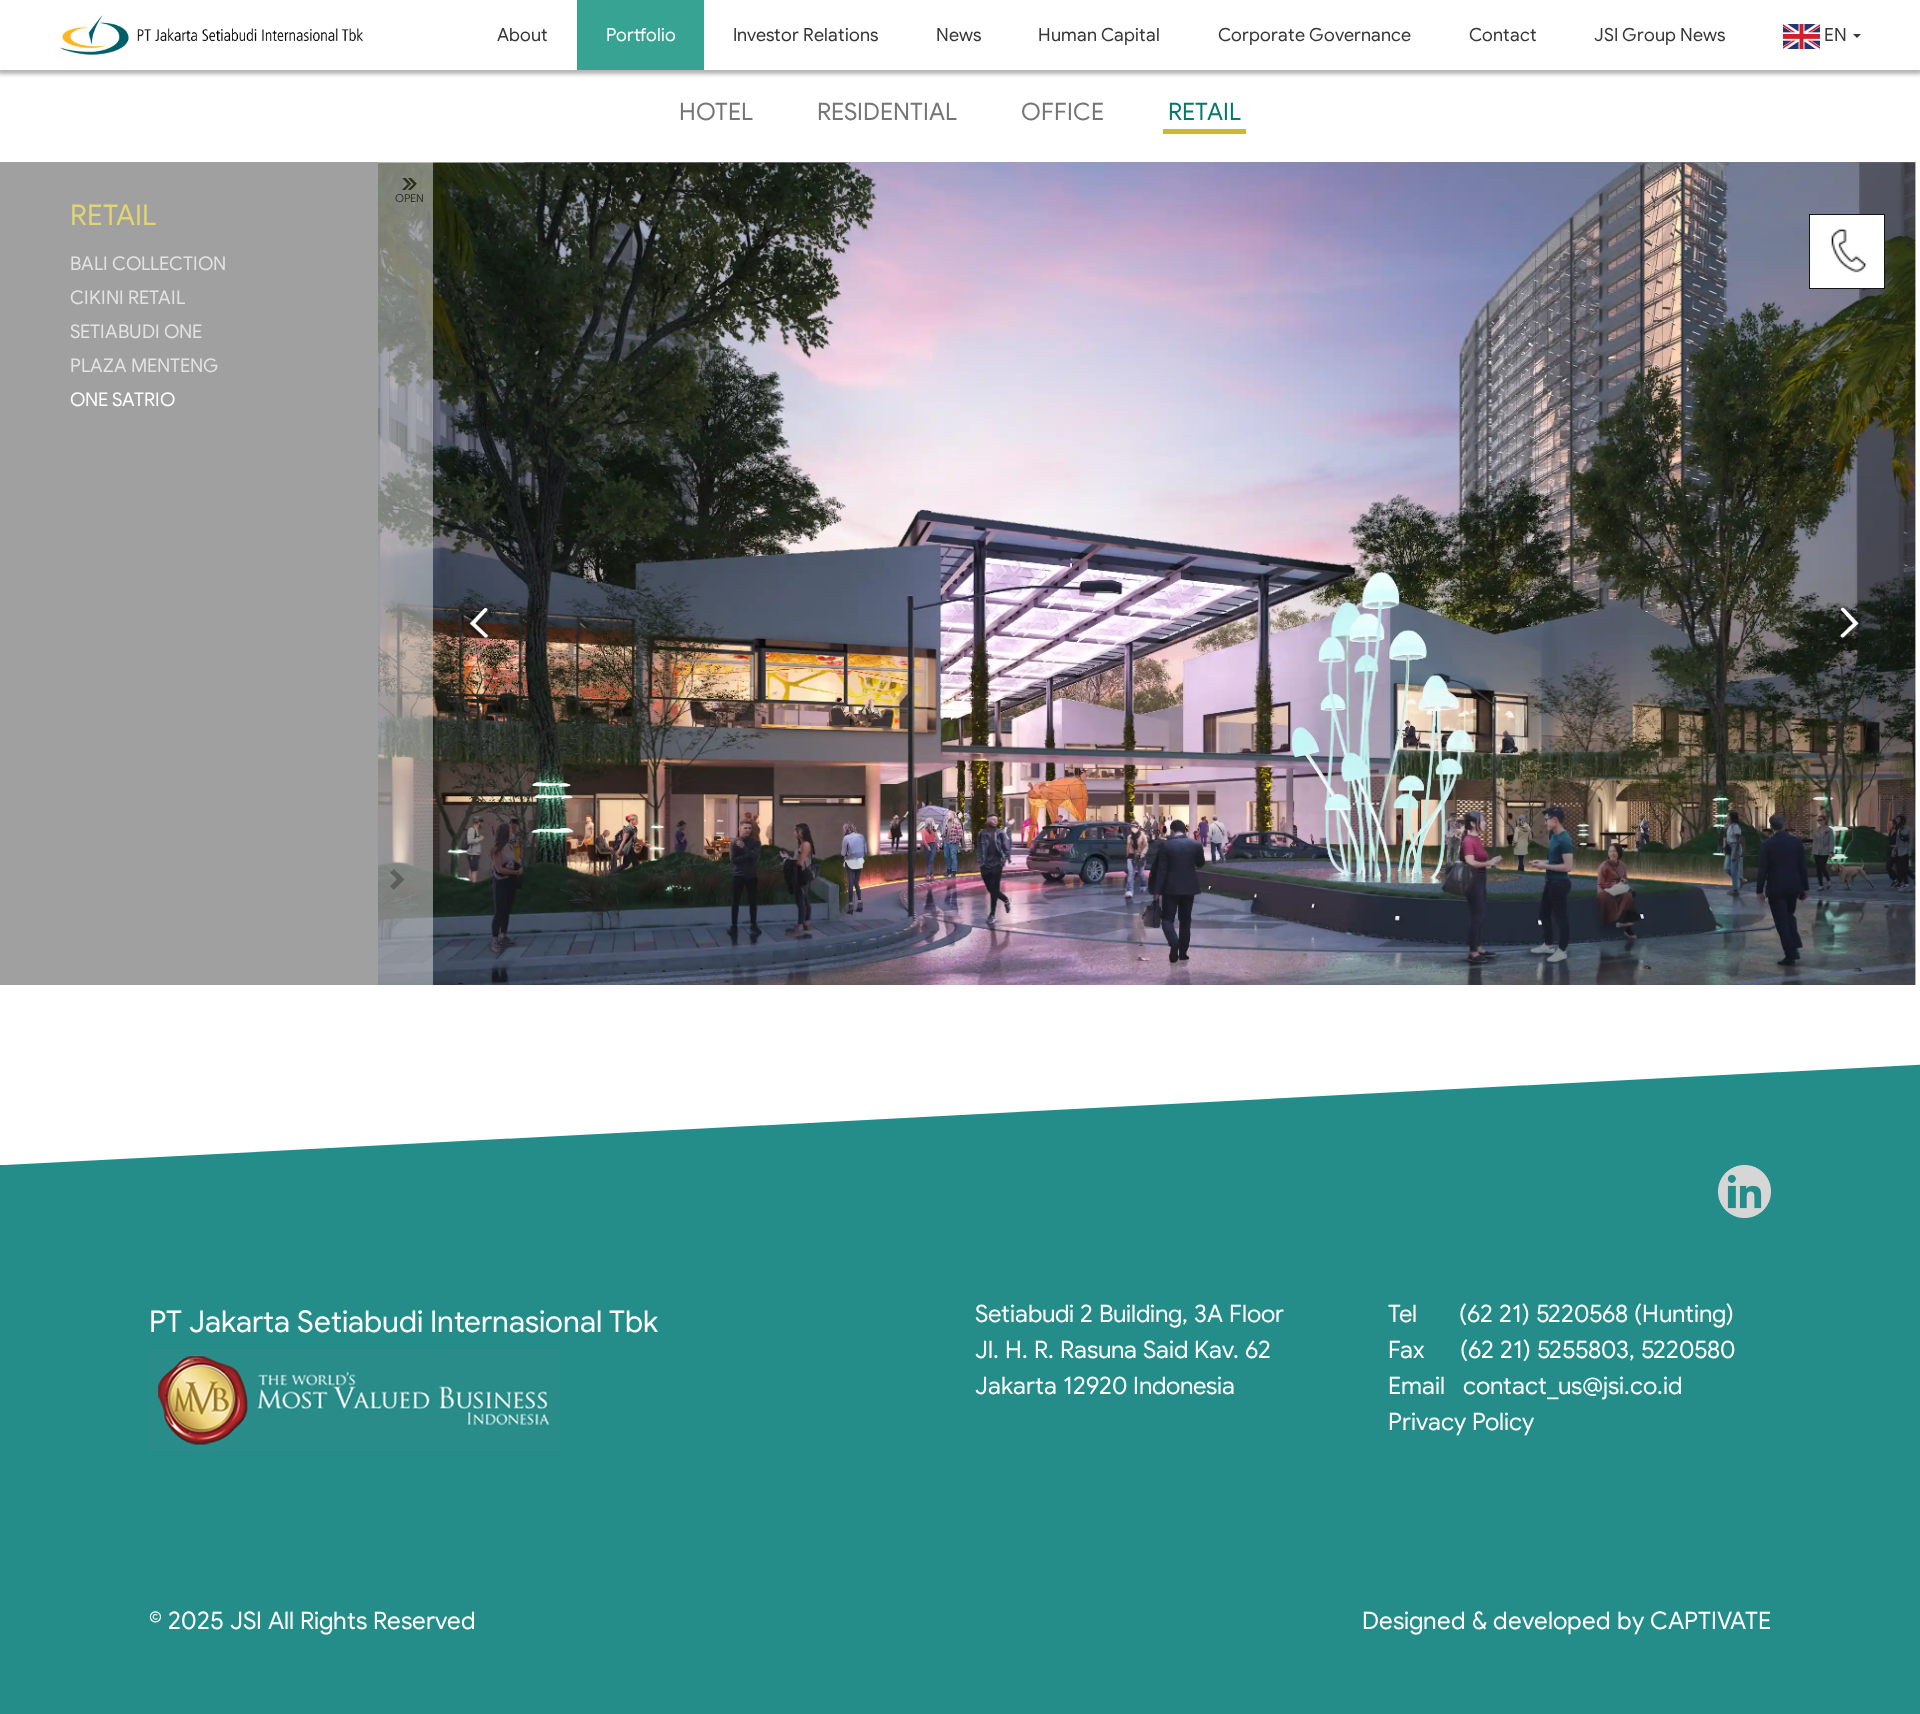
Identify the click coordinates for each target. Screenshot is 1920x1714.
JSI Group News (1659, 35)
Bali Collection (148, 263)
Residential (887, 112)
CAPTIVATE (1710, 1621)
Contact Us (1847, 252)
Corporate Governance (1314, 35)
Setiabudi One (136, 331)
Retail (1204, 112)
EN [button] (1835, 35)
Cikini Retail (127, 297)
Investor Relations (805, 35)
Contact (1503, 35)
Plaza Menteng (144, 365)
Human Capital (1099, 35)
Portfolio (641, 35)
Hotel (716, 112)
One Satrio (122, 399)
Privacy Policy (1461, 1422)
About (522, 35)
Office (1062, 112)
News (958, 35)
